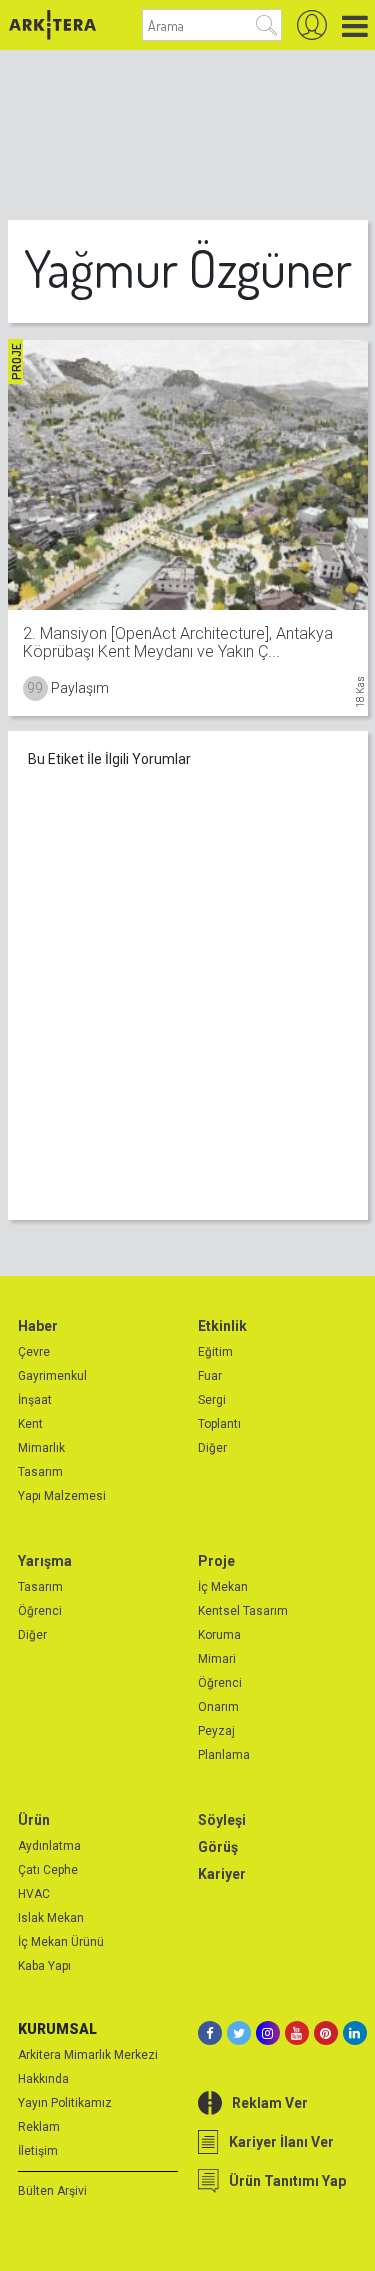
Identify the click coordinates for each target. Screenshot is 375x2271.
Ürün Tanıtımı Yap (287, 2181)
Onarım (218, 1707)
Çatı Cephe (48, 1870)
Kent (30, 1424)
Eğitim (215, 1352)
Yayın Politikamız (65, 2103)
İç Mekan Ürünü (61, 1942)
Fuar (210, 1376)
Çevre (34, 1352)
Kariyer (222, 1874)
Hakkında (43, 2079)
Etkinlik (222, 1326)
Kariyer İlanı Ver (281, 2142)
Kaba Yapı (44, 1966)
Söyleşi (222, 1820)
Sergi (212, 1400)
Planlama (224, 1755)
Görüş (218, 1847)
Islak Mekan (51, 1918)
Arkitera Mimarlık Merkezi (88, 2055)
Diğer (212, 1448)
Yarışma (45, 1561)
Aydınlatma (49, 1846)
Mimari (217, 1659)
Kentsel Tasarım (243, 1611)
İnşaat (35, 1400)
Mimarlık (41, 1448)
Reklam (39, 2127)
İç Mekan (223, 1587)
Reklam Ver (270, 2103)
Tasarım (40, 1472)
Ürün (34, 1820)
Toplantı (219, 1424)
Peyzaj (216, 1731)
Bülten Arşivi (52, 2191)
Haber (38, 1326)
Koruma (219, 1635)
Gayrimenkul (52, 1376)
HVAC (34, 1894)
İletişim (38, 2151)
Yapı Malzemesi (62, 1496)
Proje (216, 1561)
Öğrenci (40, 1611)
